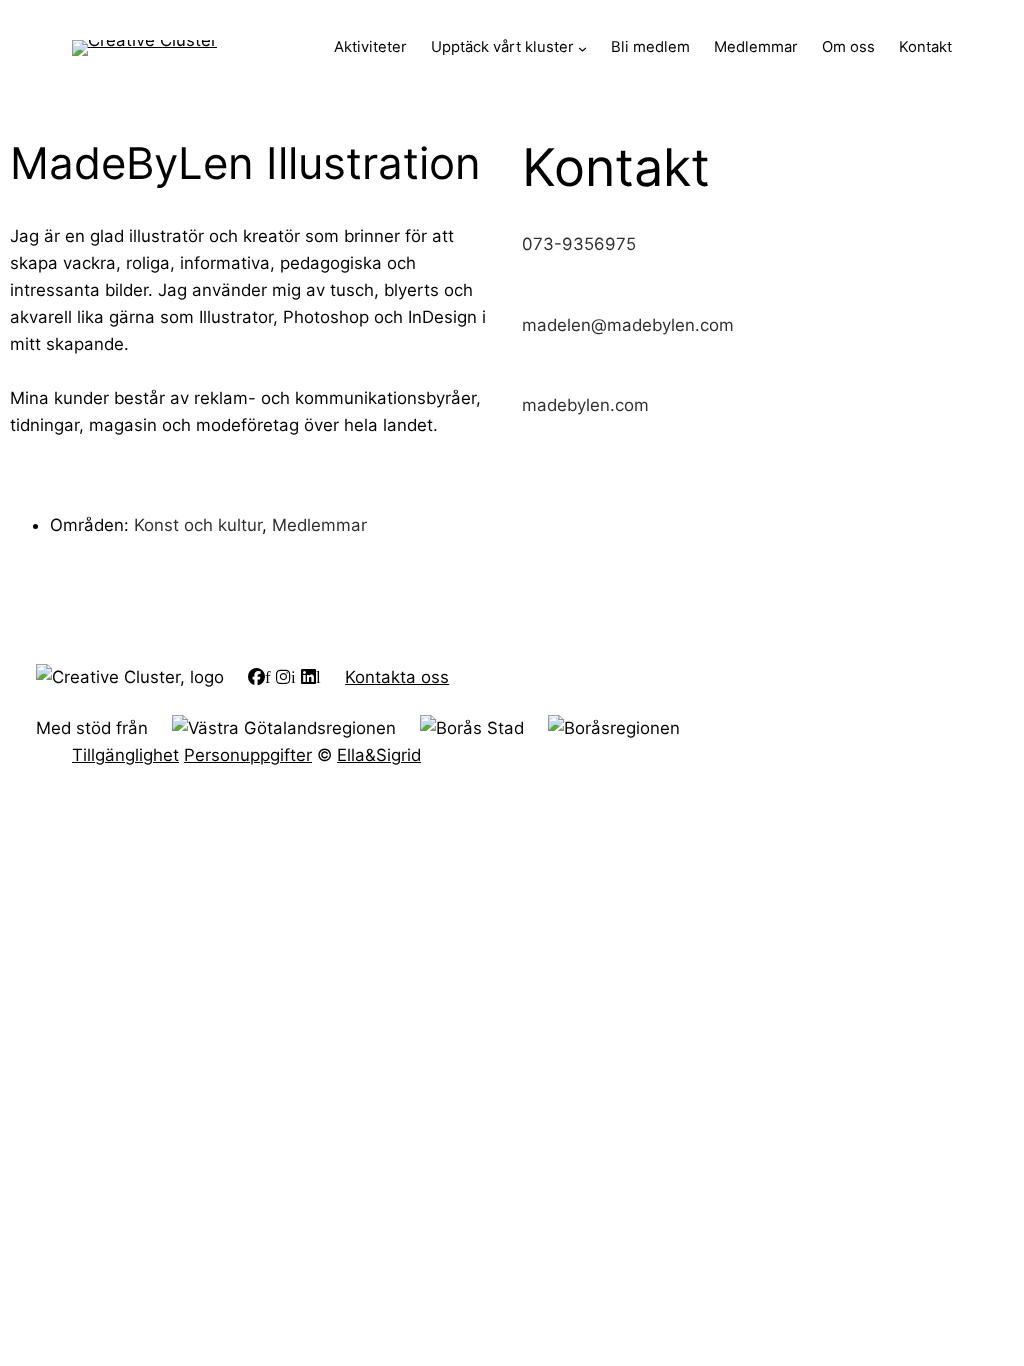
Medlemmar (319, 525)
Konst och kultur (198, 525)
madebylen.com (585, 405)
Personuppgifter (248, 755)
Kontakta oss (397, 677)
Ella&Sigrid (379, 755)
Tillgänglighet (125, 755)
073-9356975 (579, 244)
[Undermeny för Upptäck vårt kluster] (582, 48)
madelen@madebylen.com (628, 325)
